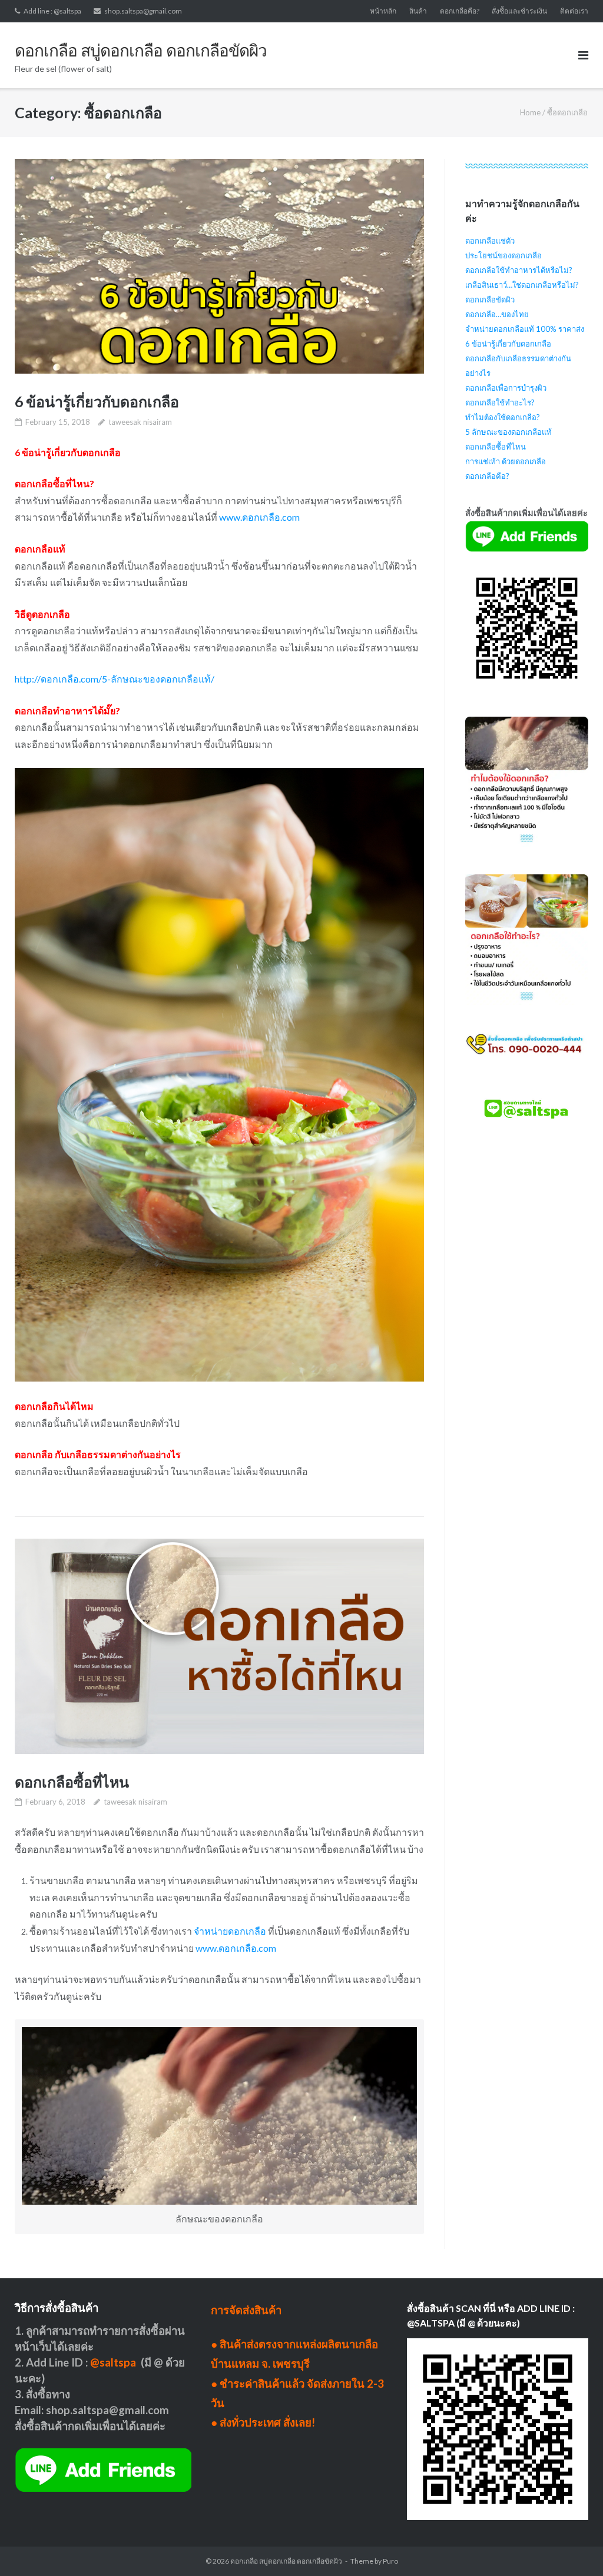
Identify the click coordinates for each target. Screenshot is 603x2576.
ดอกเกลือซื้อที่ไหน (72, 1782)
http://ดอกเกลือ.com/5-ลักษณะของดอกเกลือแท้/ (115, 679)
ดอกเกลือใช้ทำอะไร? (500, 402)
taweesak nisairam (140, 422)
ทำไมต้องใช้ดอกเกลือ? (503, 417)
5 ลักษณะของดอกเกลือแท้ (508, 432)
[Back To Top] (574, 2548)
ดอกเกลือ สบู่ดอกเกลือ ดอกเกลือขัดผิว (286, 2561)
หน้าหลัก (383, 11)
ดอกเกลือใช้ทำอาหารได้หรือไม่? (519, 270)
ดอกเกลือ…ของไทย (497, 314)
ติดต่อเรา (574, 11)
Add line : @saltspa (52, 11)
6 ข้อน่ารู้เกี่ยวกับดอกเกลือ (97, 401)
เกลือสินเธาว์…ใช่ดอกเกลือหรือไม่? (522, 285)
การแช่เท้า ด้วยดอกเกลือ (506, 461)
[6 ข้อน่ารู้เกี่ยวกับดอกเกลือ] (219, 266)
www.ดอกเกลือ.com (259, 517)
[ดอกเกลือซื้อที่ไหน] (219, 1646)
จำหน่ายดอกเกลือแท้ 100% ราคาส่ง (525, 329)
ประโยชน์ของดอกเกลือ (503, 255)
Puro (390, 2561)
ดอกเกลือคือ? (460, 11)
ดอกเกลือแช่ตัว (490, 241)
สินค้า (418, 11)
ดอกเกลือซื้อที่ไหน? (54, 483)
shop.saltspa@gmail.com (143, 11)
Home (530, 112)
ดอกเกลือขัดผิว (490, 299)
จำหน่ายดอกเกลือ (230, 1931)
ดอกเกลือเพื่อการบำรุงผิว (506, 388)
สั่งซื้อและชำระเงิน (519, 11)
